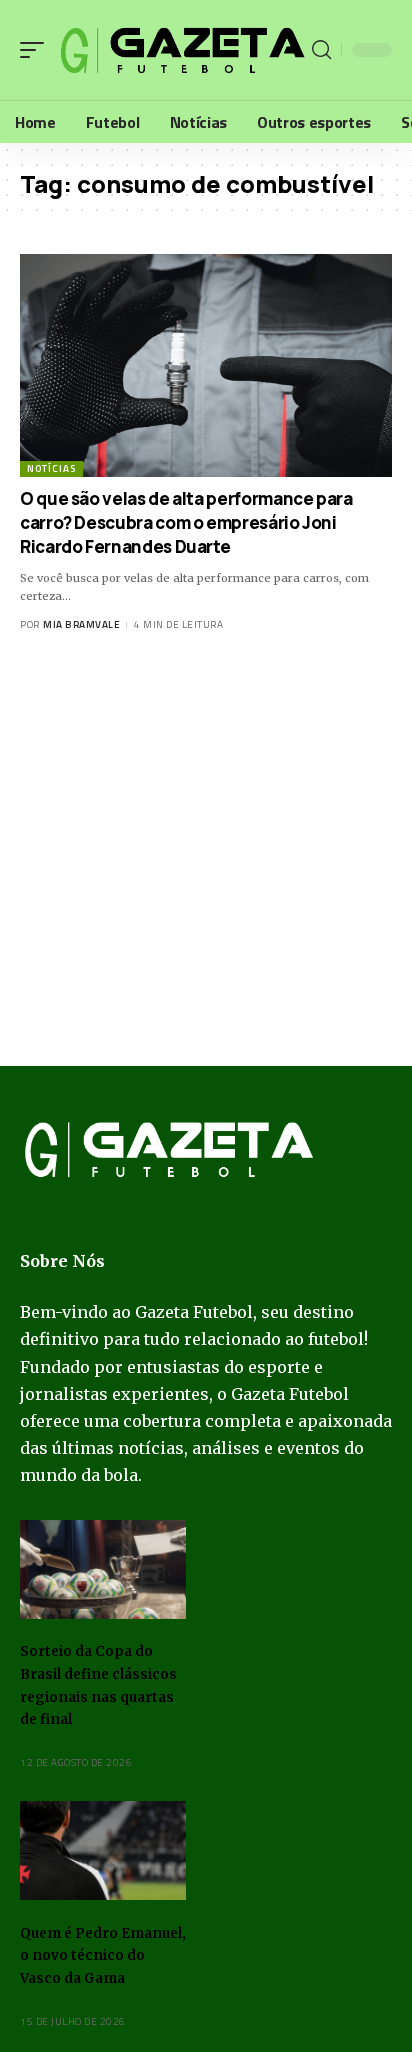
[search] (321, 50)
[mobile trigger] (37, 50)
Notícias (51, 468)
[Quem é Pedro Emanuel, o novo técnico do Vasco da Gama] (103, 1851)
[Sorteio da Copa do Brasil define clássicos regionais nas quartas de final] (103, 1570)
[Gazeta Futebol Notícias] (180, 50)
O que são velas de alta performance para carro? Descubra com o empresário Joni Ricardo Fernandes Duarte (186, 522)
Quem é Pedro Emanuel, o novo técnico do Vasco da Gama (103, 1956)
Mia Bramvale (81, 624)
